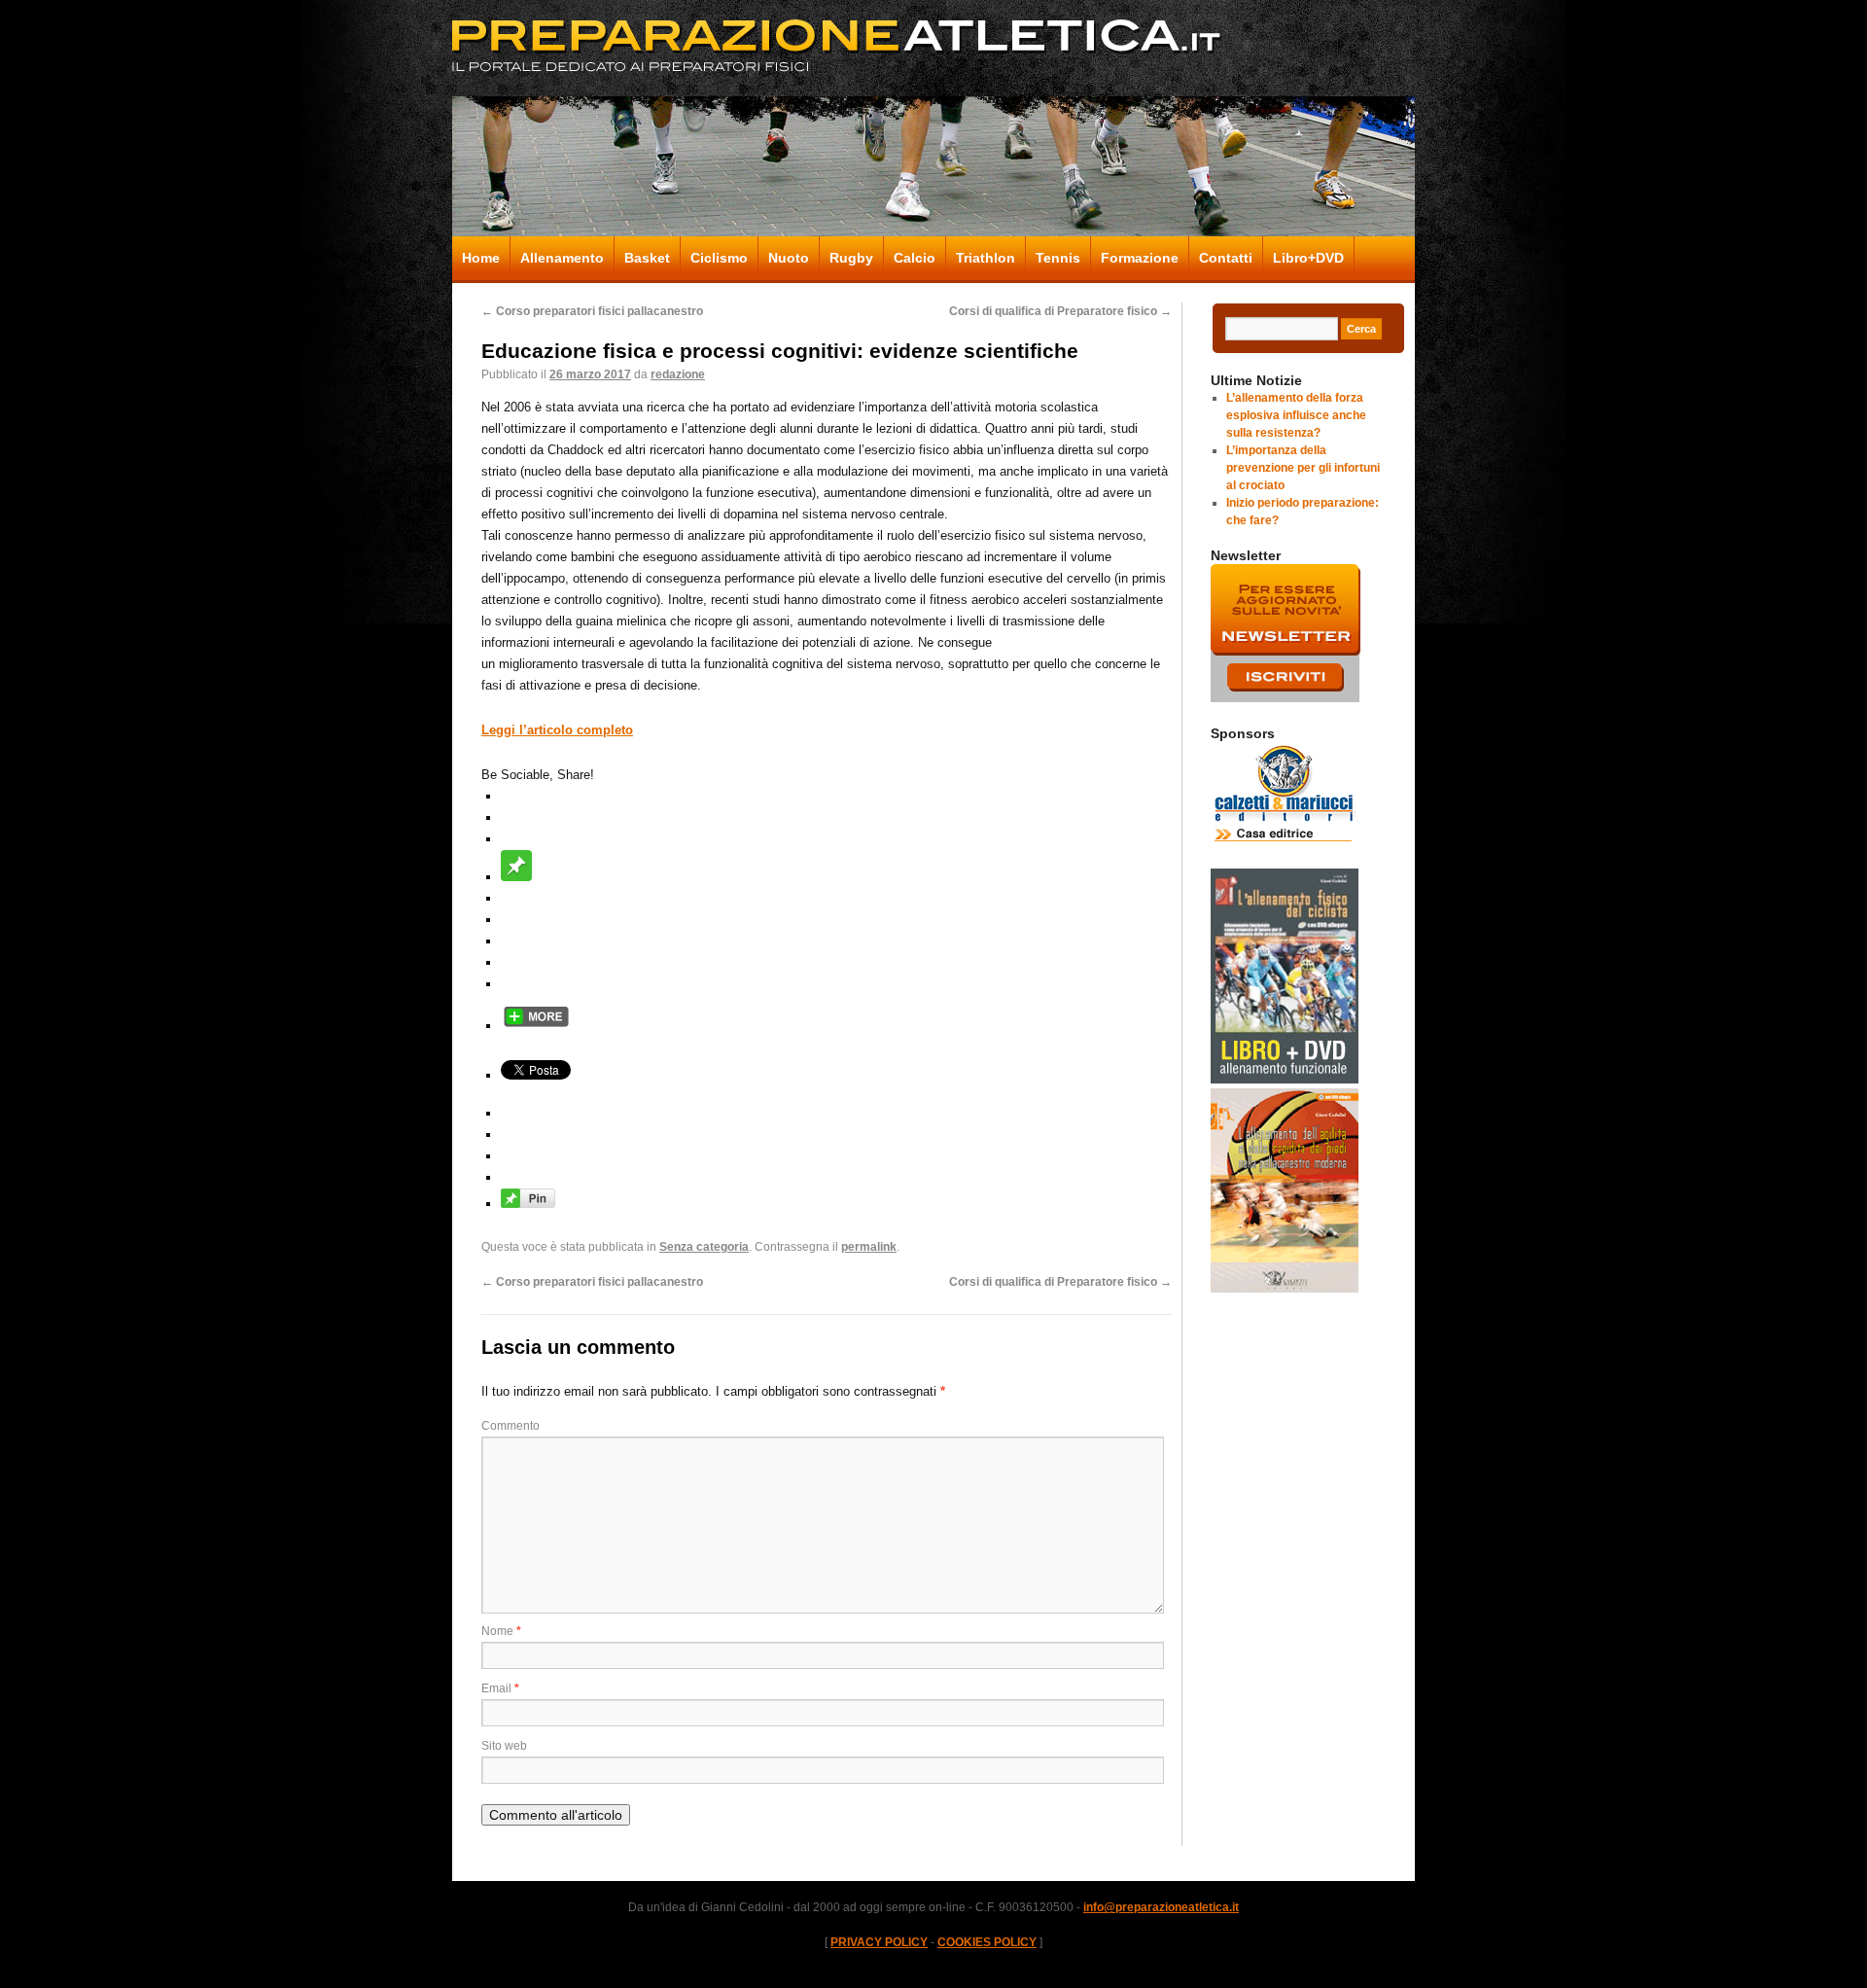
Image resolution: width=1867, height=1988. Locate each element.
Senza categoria (704, 1247)
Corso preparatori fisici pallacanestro (592, 311)
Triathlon (986, 258)
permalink (869, 1247)
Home (481, 258)
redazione (678, 374)
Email (500, 1688)
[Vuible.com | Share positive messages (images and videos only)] (516, 877)
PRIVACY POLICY (879, 1942)
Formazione (1140, 258)
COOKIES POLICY (987, 1942)
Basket (647, 258)
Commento (511, 1426)
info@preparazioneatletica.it (1161, 1907)
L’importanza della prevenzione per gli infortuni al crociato (1303, 468)
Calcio (915, 258)
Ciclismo (719, 258)
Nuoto (789, 258)
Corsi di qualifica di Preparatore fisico (1060, 311)
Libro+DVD (1308, 258)
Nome (501, 1631)
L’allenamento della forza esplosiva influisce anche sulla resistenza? (1296, 415)
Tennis (1058, 258)
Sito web (504, 1746)
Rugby (851, 258)
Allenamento (562, 258)
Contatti (1226, 258)
